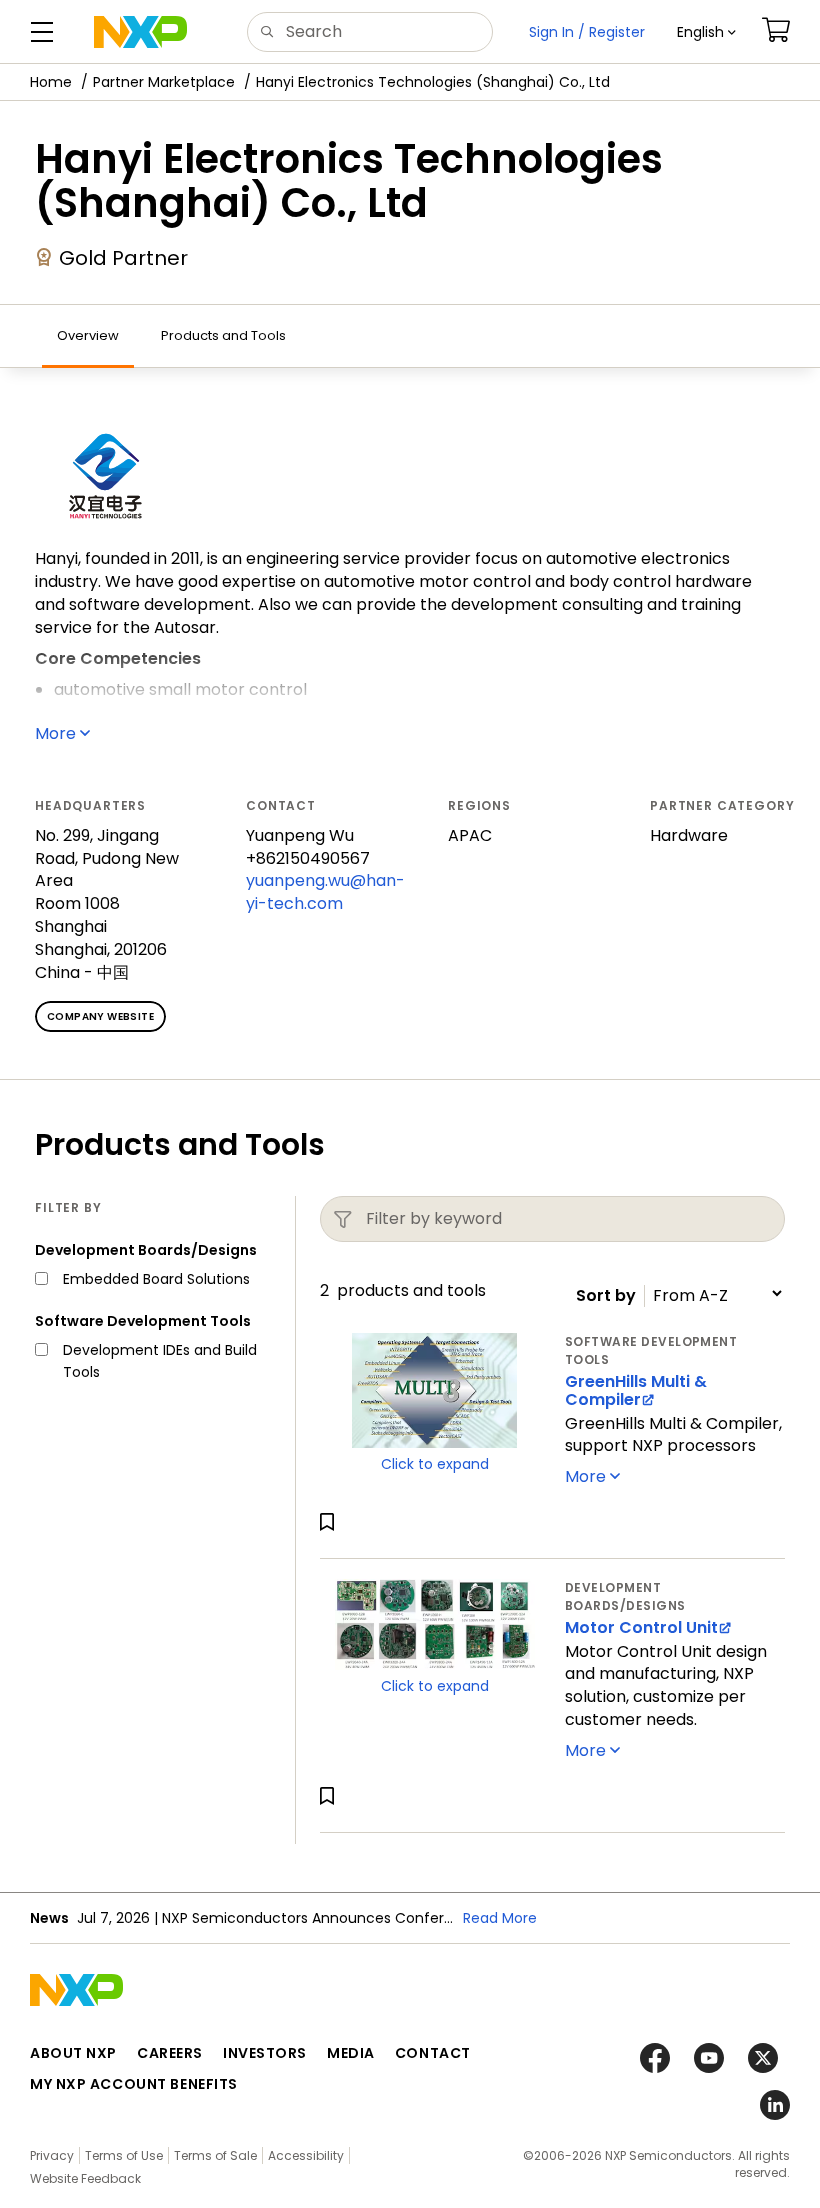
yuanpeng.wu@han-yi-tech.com (325, 892)
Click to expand (435, 1464)
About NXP (73, 2053)
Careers (170, 2053)
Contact (433, 2053)
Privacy (52, 2155)
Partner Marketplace (164, 82)
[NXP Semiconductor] (140, 32)
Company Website (100, 1016)
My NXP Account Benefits (134, 2084)
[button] (706, 32)
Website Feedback (85, 2178)
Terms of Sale (215, 2155)
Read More (500, 1918)
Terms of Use (124, 2155)
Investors (265, 2053)
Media (351, 2053)
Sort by (606, 1296)
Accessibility (306, 2155)
